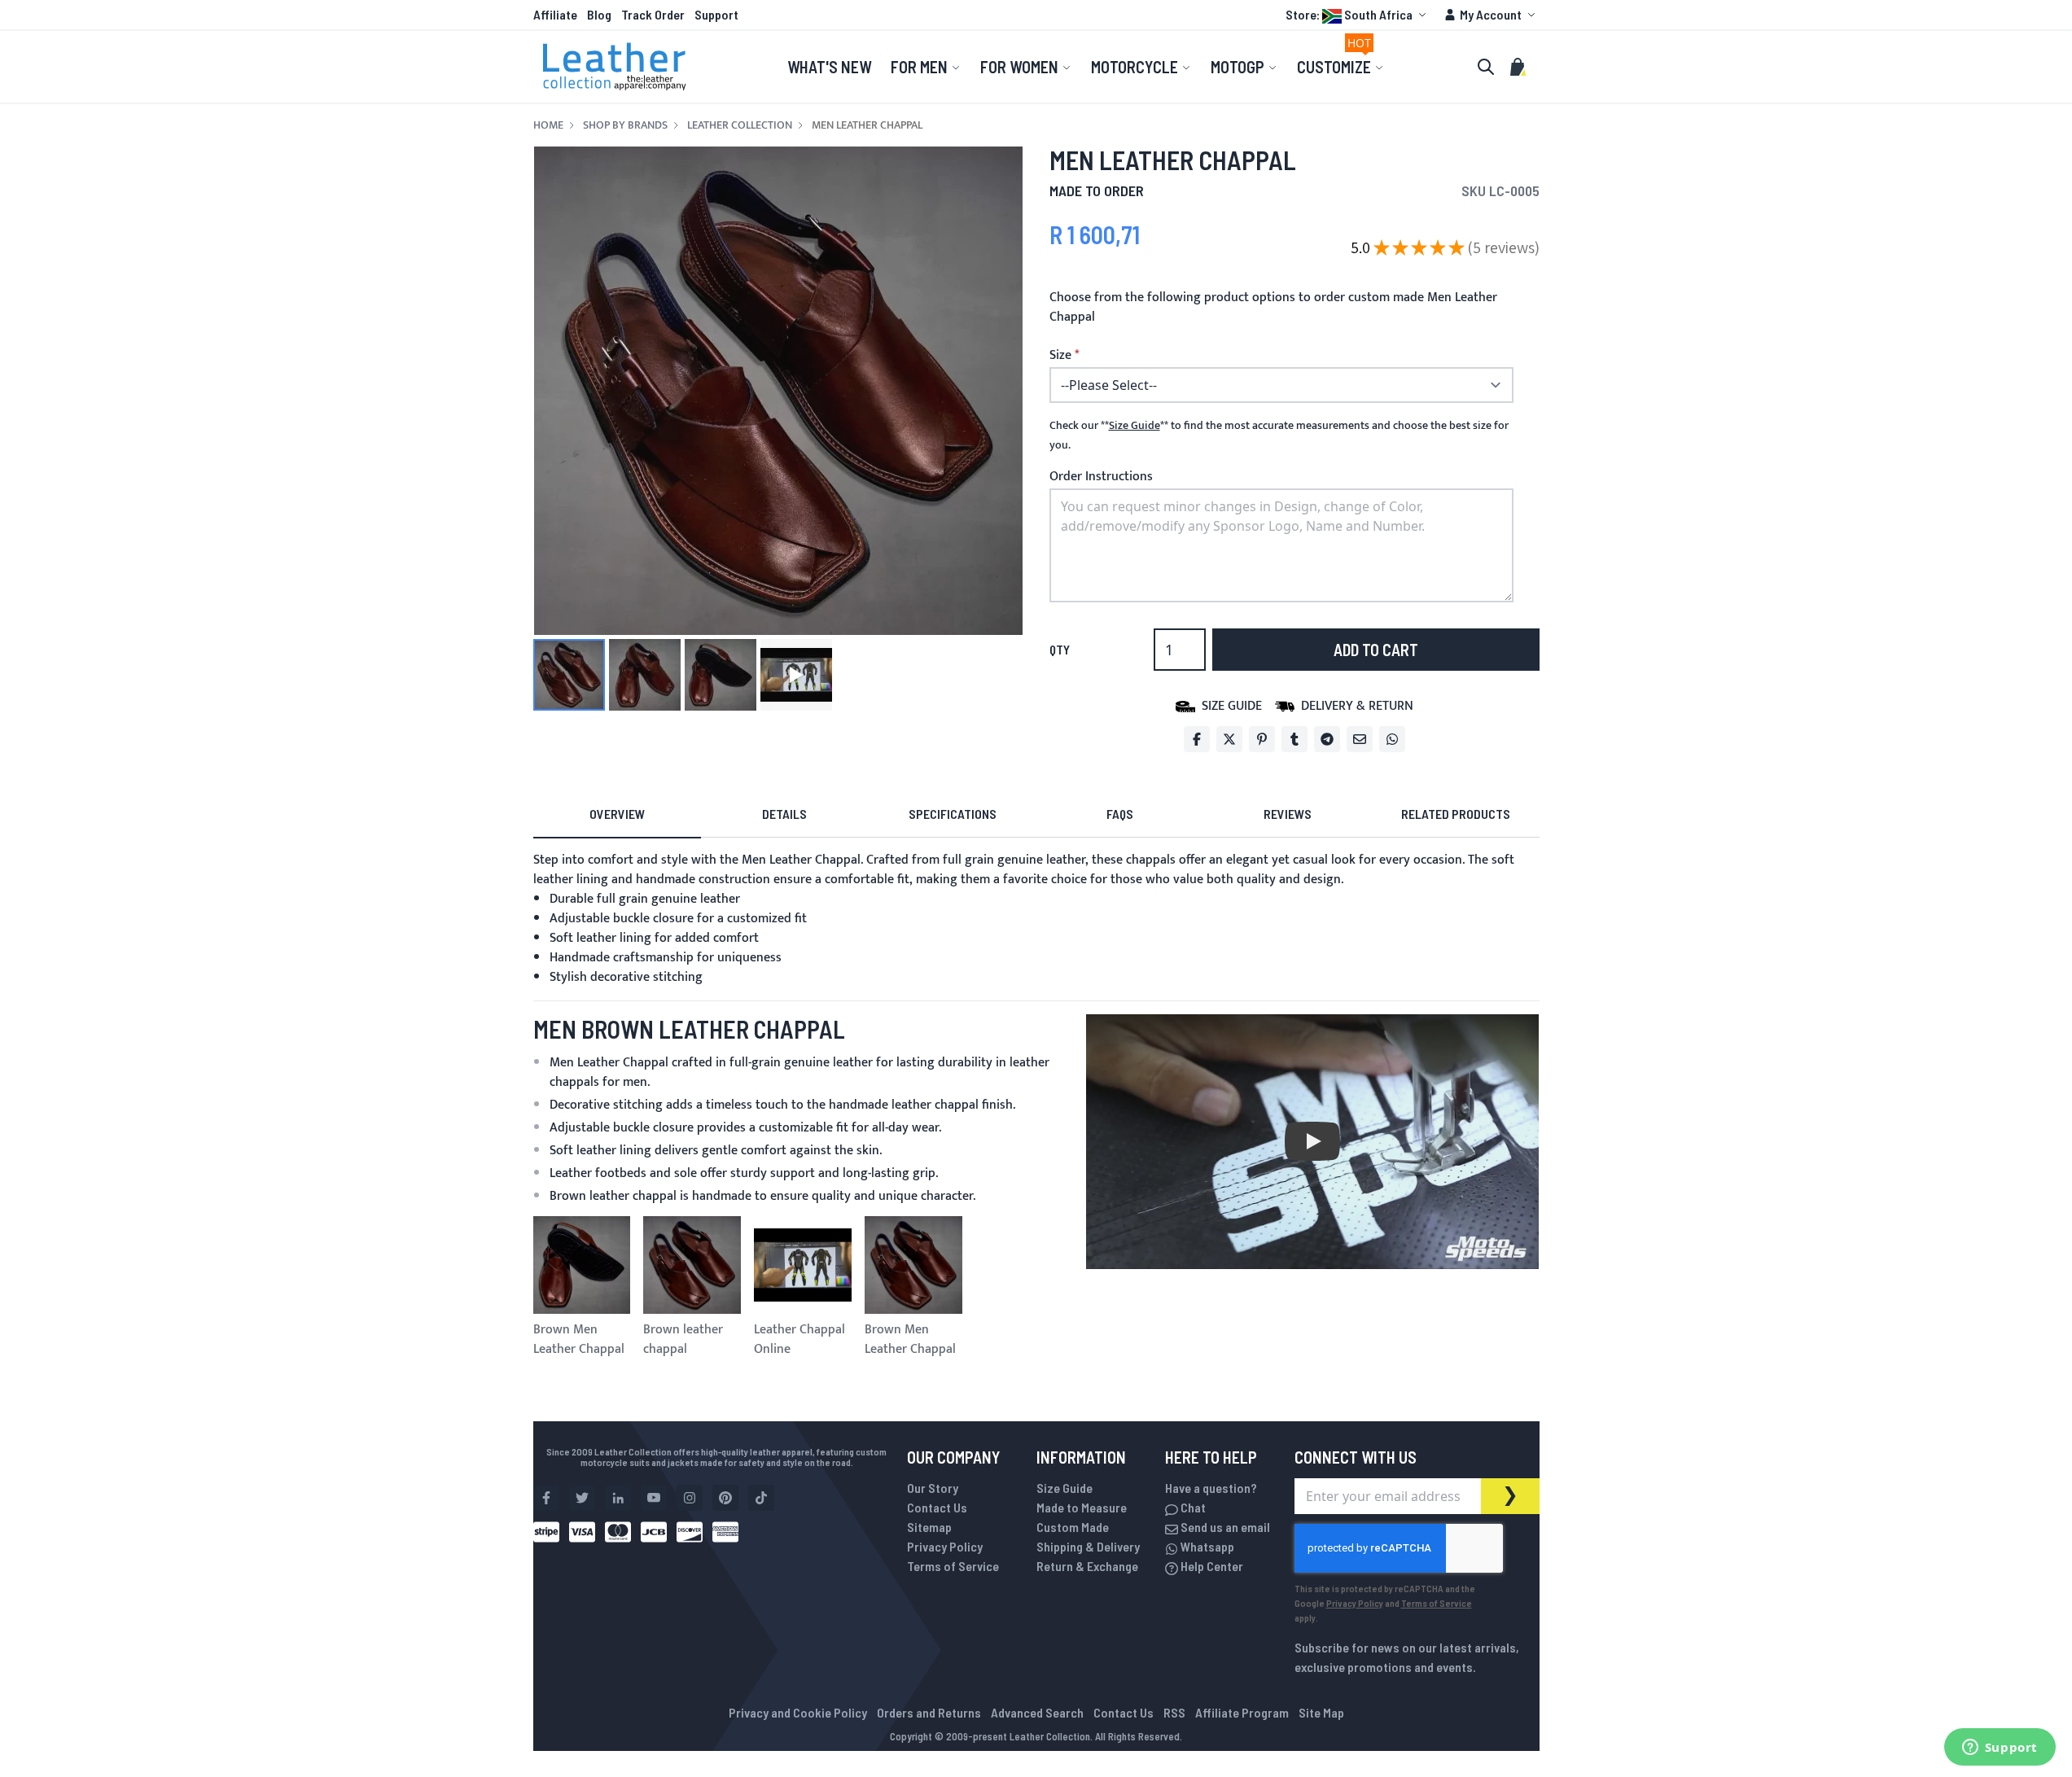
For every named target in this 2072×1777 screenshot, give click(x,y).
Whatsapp (1206, 1546)
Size (1060, 356)
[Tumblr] (1294, 739)
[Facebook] (1197, 739)
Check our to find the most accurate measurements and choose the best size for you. (1279, 435)
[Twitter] (1229, 739)
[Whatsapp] (1392, 739)
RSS (1174, 1712)
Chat (1192, 1507)
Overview (617, 814)
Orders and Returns (929, 1712)
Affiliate (555, 14)
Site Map (1321, 1712)
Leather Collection (740, 125)
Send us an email (1224, 1527)
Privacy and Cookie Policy (798, 1712)
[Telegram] (1327, 739)
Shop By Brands (625, 125)
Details (784, 814)
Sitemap (929, 1527)
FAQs (1120, 814)
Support (716, 14)
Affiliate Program (1242, 1712)
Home (548, 125)
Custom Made (1073, 1527)
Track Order (653, 14)
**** (1135, 426)
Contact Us (937, 1507)
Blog (599, 14)
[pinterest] (725, 1498)
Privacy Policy (945, 1546)
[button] (1358, 15)
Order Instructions (1101, 477)
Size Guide (1064, 1488)
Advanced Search (1037, 1712)
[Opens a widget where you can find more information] (2000, 1749)
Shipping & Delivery (1088, 1546)
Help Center (1211, 1566)
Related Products (1456, 814)
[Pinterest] (1262, 739)
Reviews (1288, 814)
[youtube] (654, 1498)
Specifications (953, 814)
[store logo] (615, 67)
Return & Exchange (1087, 1566)
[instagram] (690, 1498)
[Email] (1360, 739)
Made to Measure (1082, 1507)
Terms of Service (953, 1566)
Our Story (933, 1488)
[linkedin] (618, 1498)
